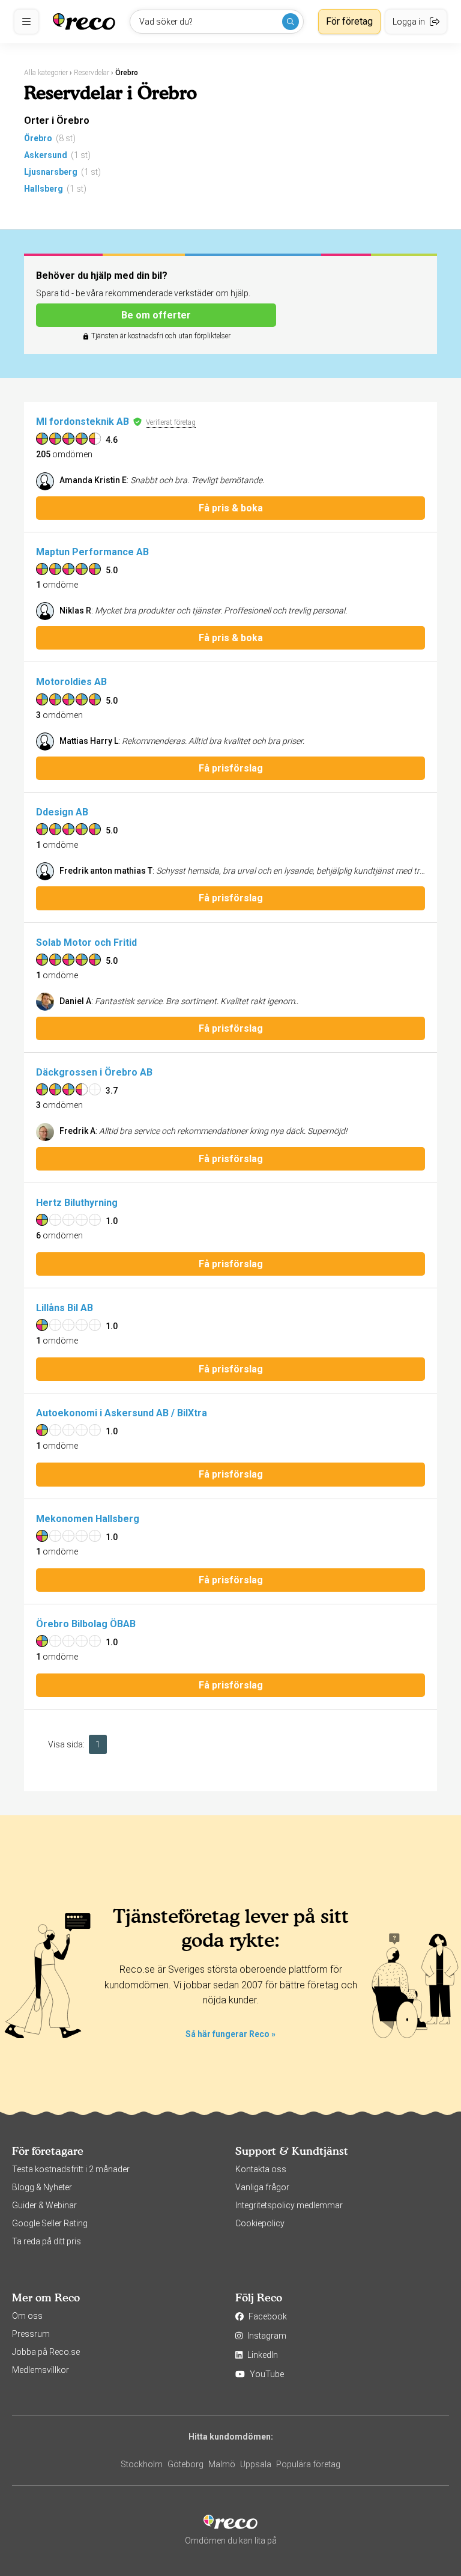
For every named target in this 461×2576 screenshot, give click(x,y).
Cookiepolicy (260, 2223)
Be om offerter (156, 315)
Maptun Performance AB (92, 552)
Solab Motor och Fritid (86, 942)
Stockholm (142, 2464)
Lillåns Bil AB (65, 1308)
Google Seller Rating (50, 2223)
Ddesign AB (62, 812)
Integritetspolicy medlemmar (289, 2205)
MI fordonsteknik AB (83, 422)
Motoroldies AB (71, 682)
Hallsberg (44, 189)
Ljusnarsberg (51, 172)
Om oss (27, 2316)
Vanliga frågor (262, 2187)
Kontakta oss (261, 2169)
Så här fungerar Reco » (230, 2034)
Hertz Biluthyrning (77, 1203)
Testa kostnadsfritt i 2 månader (71, 2169)
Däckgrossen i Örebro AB (94, 1072)
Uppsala (256, 2464)
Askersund (46, 155)
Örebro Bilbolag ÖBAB (86, 1624)
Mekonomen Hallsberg (88, 1519)
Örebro (38, 138)
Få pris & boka (231, 508)
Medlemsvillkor (41, 2370)
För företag (349, 21)
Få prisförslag (231, 768)
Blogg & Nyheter (42, 2187)
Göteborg (185, 2464)
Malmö (222, 2464)
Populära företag (308, 2464)
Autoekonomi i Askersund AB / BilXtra (122, 1413)
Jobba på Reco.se (46, 2352)
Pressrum (31, 2334)
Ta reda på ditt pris (47, 2241)
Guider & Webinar (44, 2205)
